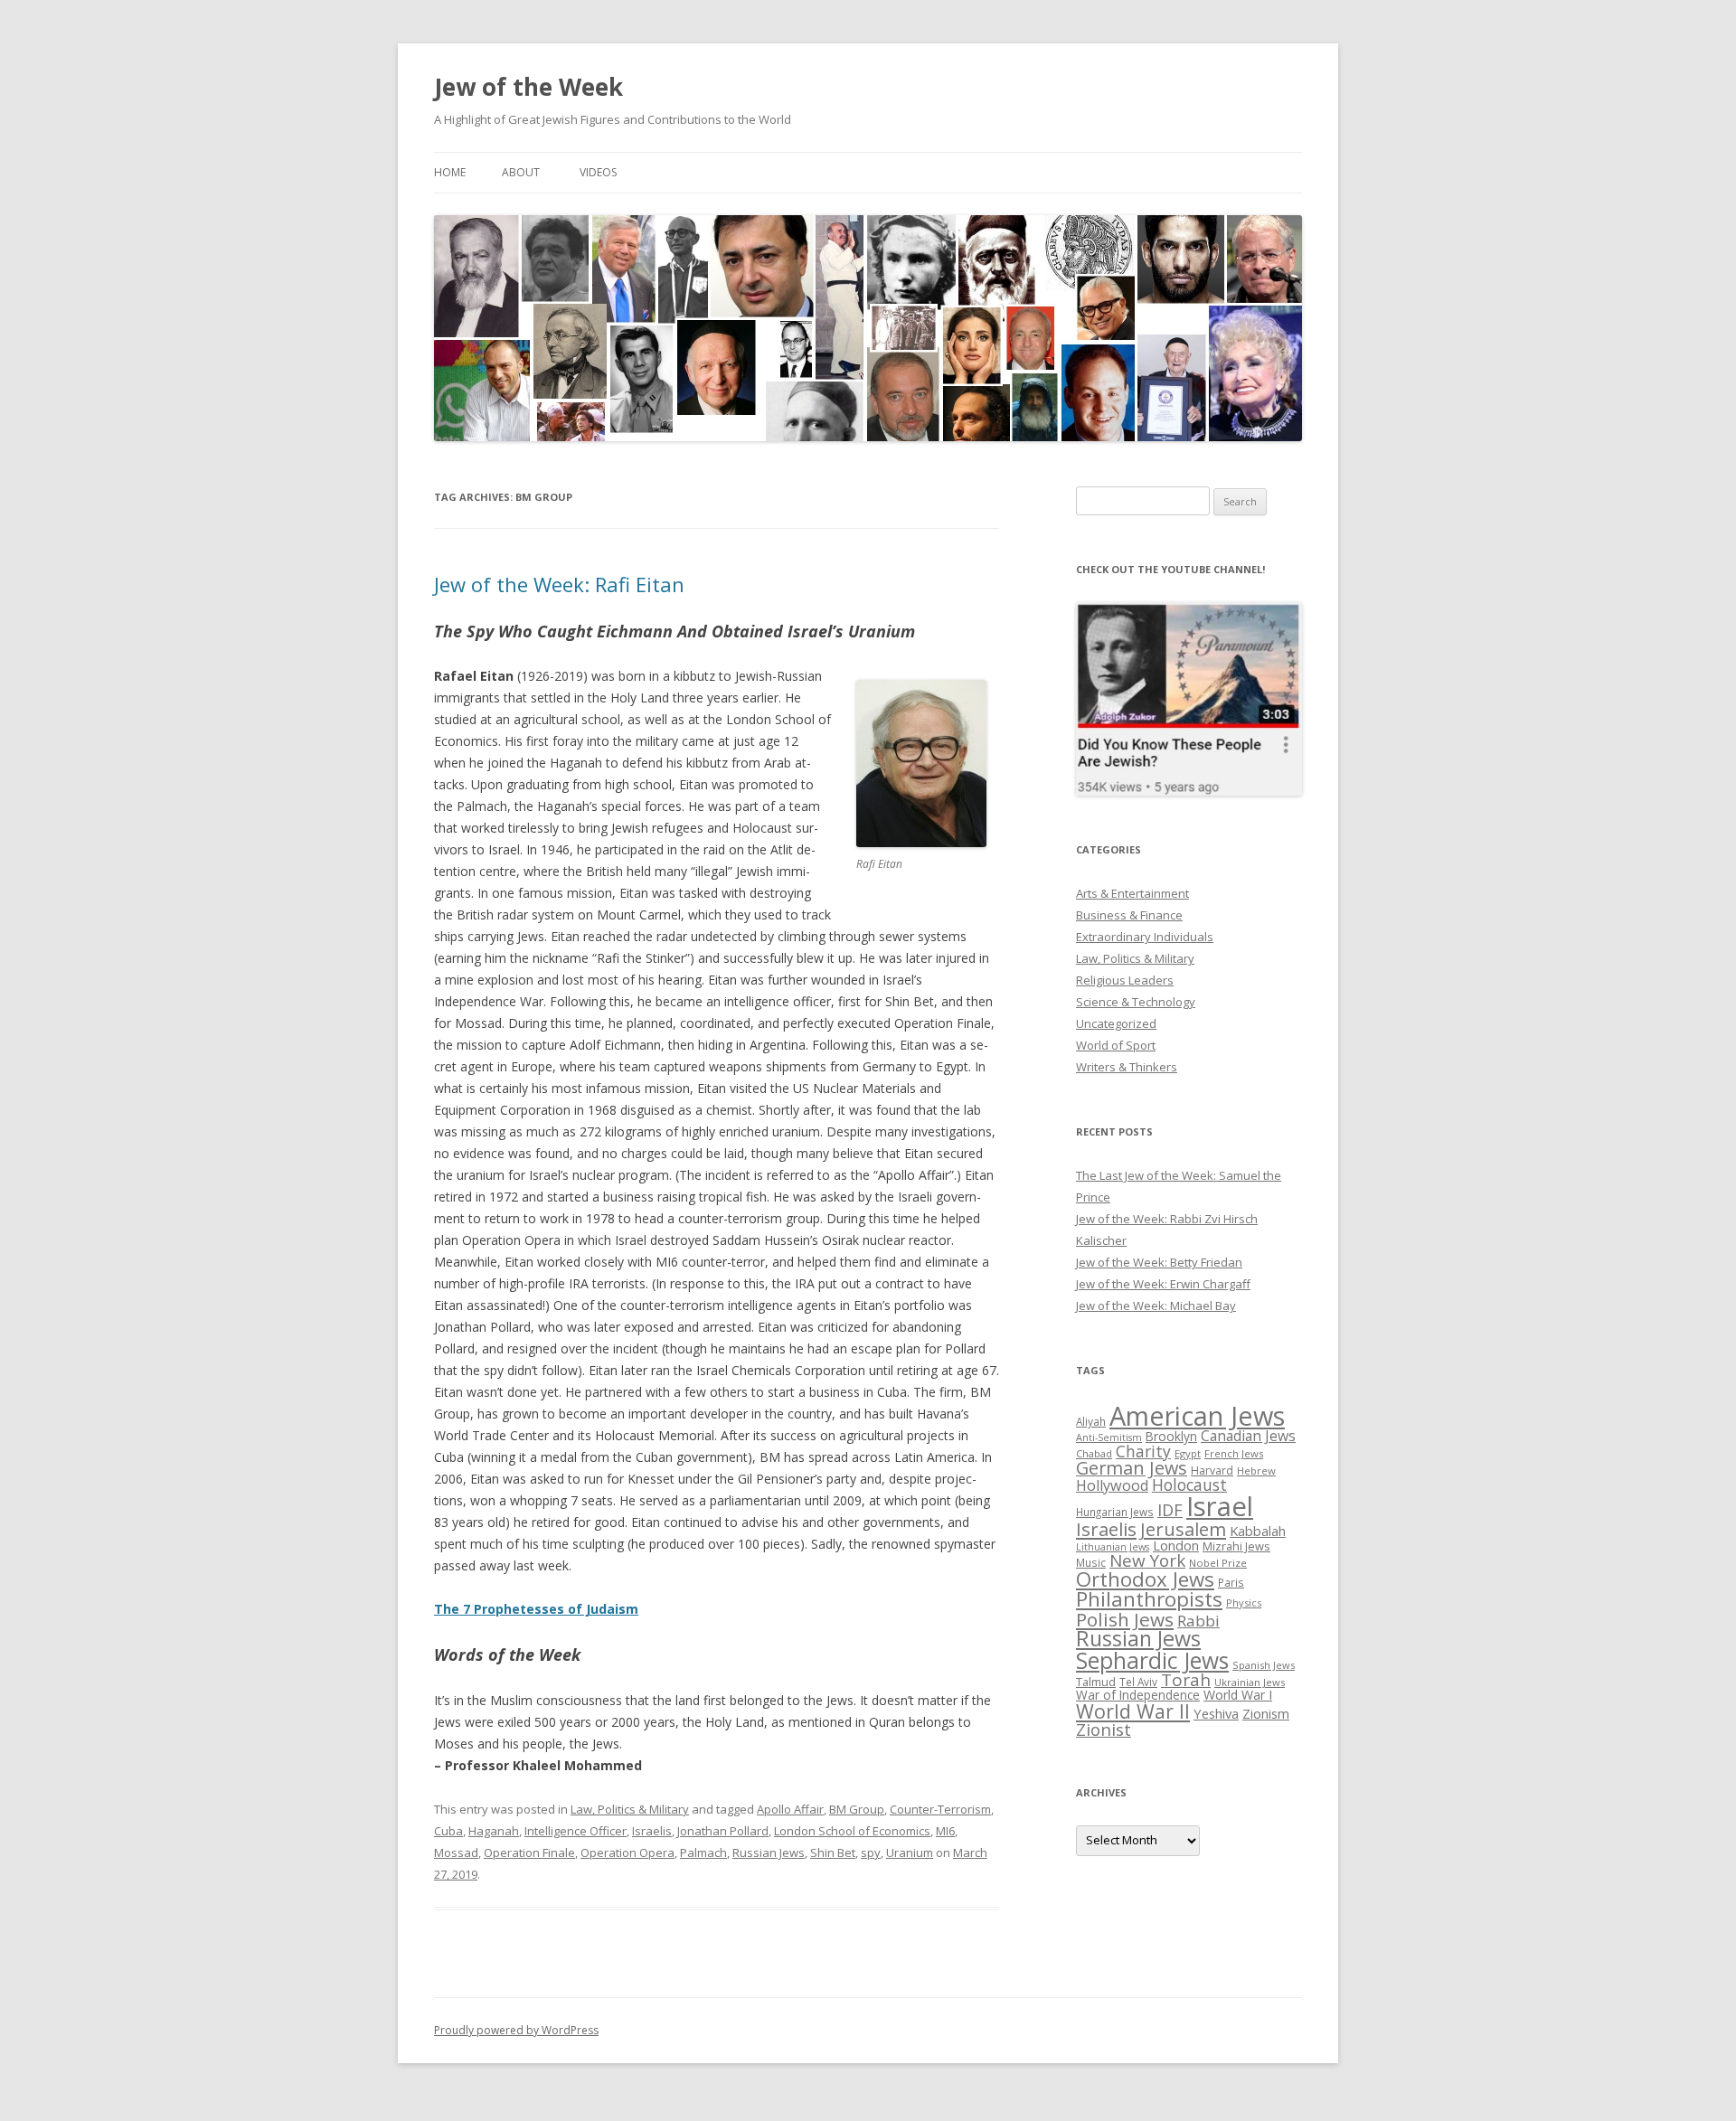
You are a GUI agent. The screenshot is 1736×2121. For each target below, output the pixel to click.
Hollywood (1112, 1485)
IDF (1170, 1510)
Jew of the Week (528, 87)
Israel (1220, 1506)
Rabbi (1198, 1621)
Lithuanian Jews (1113, 1547)
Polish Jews (1125, 1619)
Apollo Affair (790, 1809)
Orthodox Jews (1145, 1579)
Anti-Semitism (1109, 1438)
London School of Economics (852, 1831)
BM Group (857, 1809)
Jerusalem (1183, 1529)
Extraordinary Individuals (1145, 937)
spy (871, 1852)
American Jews (1197, 1415)
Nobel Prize (1218, 1563)
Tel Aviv (1138, 1682)
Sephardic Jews (1152, 1660)
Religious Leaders (1125, 980)
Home (450, 172)
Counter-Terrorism (940, 1809)
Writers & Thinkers (1127, 1067)
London (1176, 1545)
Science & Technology (1136, 1002)
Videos (598, 172)
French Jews (1234, 1453)
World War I (1238, 1695)
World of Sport (1116, 1045)
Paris (1231, 1582)
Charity (1143, 1451)
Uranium (910, 1852)
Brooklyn (1171, 1436)
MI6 (945, 1831)
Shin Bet (833, 1852)
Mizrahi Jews (1236, 1546)
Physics (1244, 1603)
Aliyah (1091, 1421)
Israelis (652, 1831)
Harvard (1212, 1471)
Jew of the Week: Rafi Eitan (559, 584)
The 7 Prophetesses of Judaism (536, 1609)
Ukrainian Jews (1250, 1682)
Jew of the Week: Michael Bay (1156, 1306)
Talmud (1096, 1682)
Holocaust (1189, 1485)
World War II (1133, 1711)
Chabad (1094, 1453)
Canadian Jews (1248, 1436)
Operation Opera (627, 1852)
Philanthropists (1149, 1599)
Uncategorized (1116, 1023)
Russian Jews (769, 1852)
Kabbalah (1258, 1531)
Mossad (456, 1852)
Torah (1186, 1680)
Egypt (1188, 1453)
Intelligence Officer (576, 1831)
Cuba (448, 1831)
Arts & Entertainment (1132, 893)
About (521, 172)
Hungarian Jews (1115, 1512)
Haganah (494, 1831)
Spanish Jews (1264, 1665)
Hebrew (1256, 1471)
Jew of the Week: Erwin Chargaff (1163, 1284)
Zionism (1266, 1713)
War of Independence (1138, 1695)
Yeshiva (1216, 1713)
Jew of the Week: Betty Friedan (1159, 1262)
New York (1147, 1560)
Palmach (703, 1852)
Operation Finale (529, 1852)
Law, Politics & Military (630, 1809)
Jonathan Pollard (723, 1831)
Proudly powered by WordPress (516, 2030)
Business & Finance (1129, 915)
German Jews (1132, 1468)
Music (1091, 1562)
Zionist (1104, 1730)
